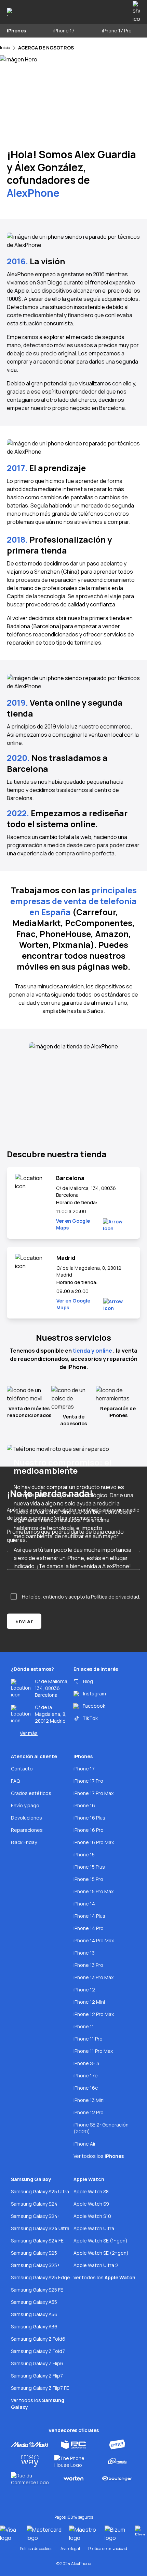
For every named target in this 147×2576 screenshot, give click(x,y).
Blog (88, 1681)
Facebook (94, 1706)
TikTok (90, 1718)
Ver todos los (99, 2156)
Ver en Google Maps (73, 1224)
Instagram (95, 1694)
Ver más (29, 1733)
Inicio (5, 48)
